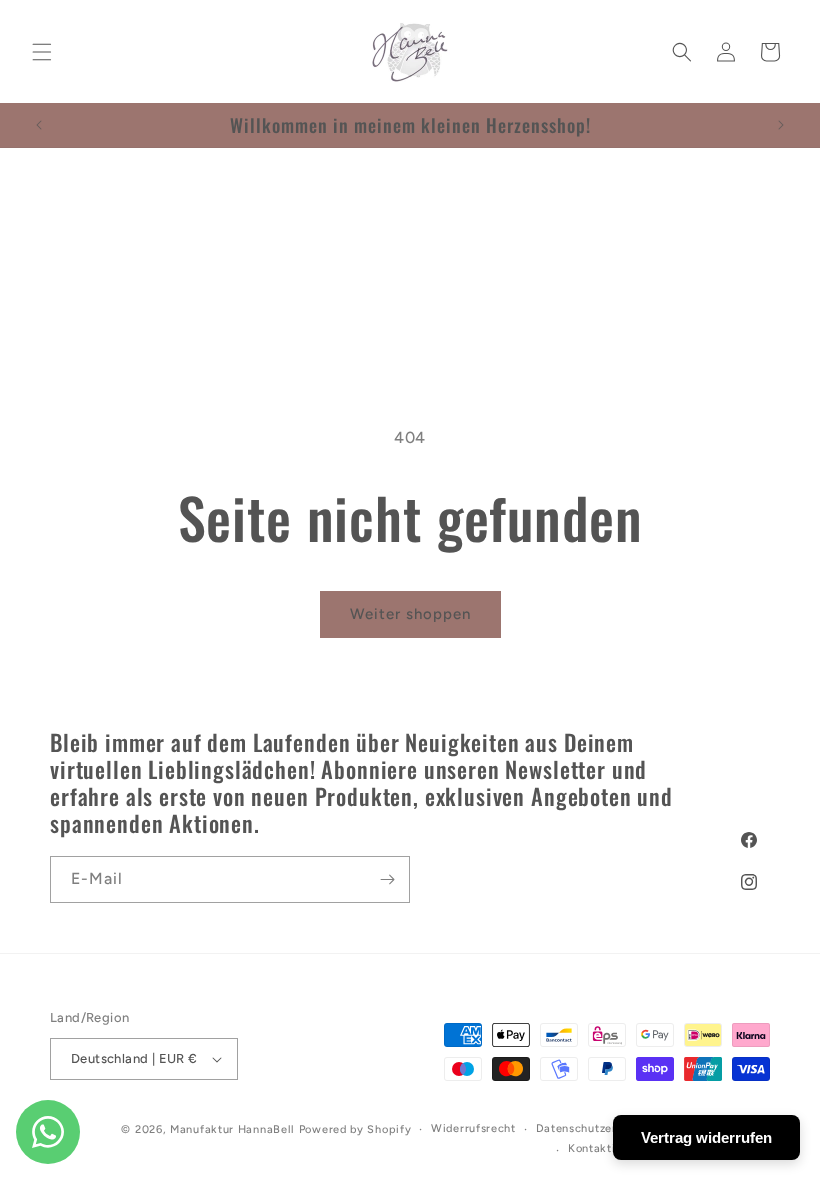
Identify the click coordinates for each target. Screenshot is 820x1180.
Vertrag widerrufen (706, 1137)
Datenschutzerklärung (598, 1128)
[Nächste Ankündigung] (781, 125)
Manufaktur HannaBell (232, 1129)
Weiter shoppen (410, 614)
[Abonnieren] (387, 879)
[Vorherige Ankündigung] (39, 125)
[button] (42, 52)
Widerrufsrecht (473, 1128)
